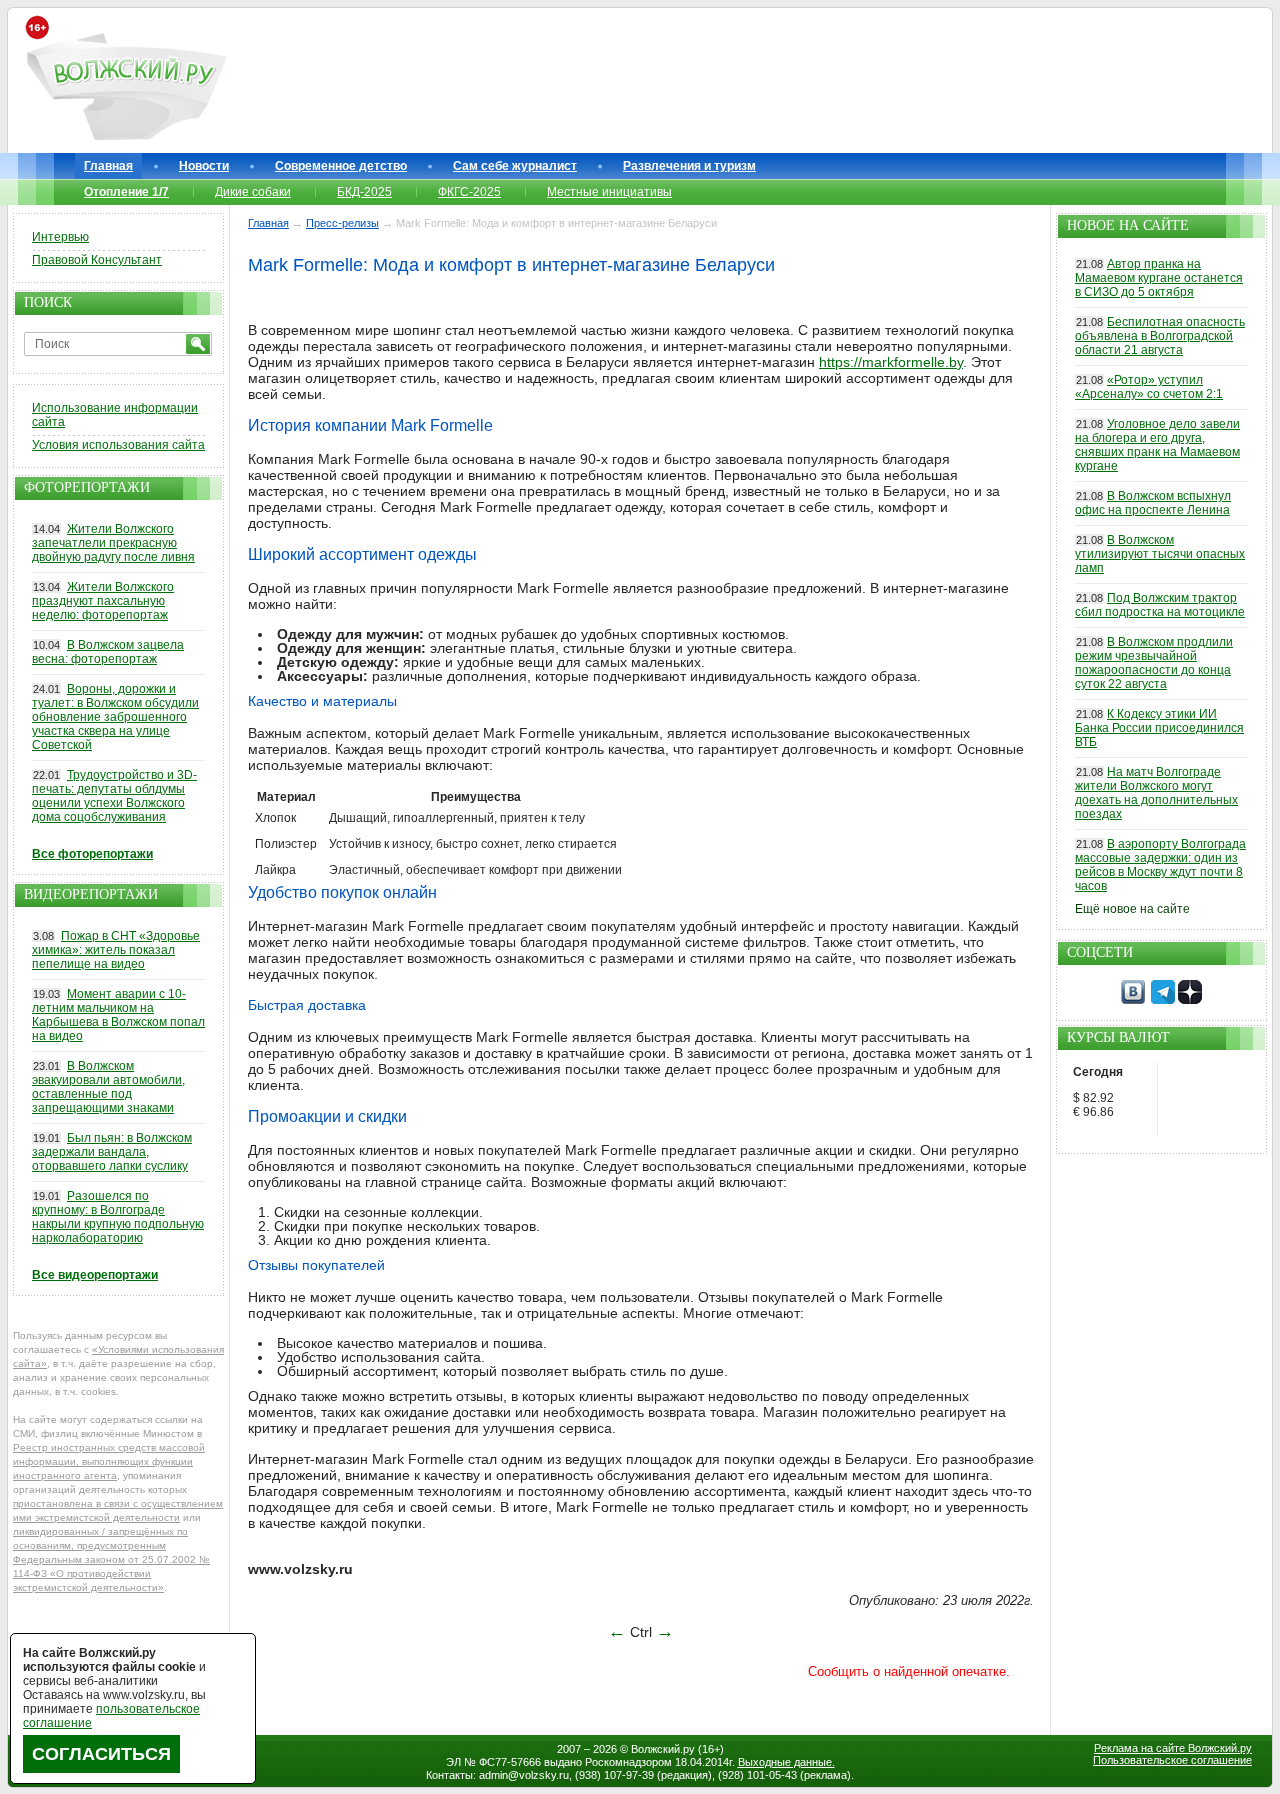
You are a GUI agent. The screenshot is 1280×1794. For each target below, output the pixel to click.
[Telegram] (1163, 1000)
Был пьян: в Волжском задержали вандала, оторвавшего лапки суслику (112, 1152)
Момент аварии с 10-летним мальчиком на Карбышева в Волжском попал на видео (118, 1015)
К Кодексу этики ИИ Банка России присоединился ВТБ (1159, 728)
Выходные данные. (786, 1762)
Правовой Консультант (97, 260)
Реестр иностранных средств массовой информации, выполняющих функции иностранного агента (109, 1461)
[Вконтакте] (1133, 1000)
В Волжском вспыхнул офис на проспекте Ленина (1153, 503)
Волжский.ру (663, 1749)
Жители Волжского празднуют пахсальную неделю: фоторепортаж (103, 601)
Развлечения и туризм (689, 166)
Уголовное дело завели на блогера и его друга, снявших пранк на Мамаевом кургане (1157, 445)
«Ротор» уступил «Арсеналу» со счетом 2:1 (1149, 387)
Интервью (60, 237)
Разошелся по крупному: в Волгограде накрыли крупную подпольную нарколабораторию (118, 1217)
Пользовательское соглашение (1172, 1760)
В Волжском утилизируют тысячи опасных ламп (1160, 554)
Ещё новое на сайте (1132, 909)
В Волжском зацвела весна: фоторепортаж (108, 652)
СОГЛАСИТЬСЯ (101, 1754)
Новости (204, 166)
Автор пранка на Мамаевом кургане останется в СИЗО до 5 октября (1159, 278)
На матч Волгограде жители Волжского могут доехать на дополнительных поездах (1156, 793)
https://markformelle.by (891, 362)
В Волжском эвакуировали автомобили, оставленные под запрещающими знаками (108, 1087)
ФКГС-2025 (469, 192)
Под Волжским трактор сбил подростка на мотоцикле (1160, 605)
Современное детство (341, 166)
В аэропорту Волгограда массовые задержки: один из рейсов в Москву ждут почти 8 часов (1160, 865)
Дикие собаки (253, 192)
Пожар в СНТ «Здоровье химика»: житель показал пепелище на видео (116, 950)
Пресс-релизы (342, 223)
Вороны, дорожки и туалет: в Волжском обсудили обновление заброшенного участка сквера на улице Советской (115, 717)
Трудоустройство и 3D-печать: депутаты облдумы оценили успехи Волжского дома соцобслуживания (114, 796)
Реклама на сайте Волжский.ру (1173, 1748)
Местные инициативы (609, 192)
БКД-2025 (364, 192)
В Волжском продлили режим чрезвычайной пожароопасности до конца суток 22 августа (1154, 663)
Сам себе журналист (515, 166)
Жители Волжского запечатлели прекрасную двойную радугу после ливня (113, 543)
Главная (108, 166)
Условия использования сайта (118, 445)
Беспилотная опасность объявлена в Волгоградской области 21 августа (1160, 336)
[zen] (1190, 1000)
